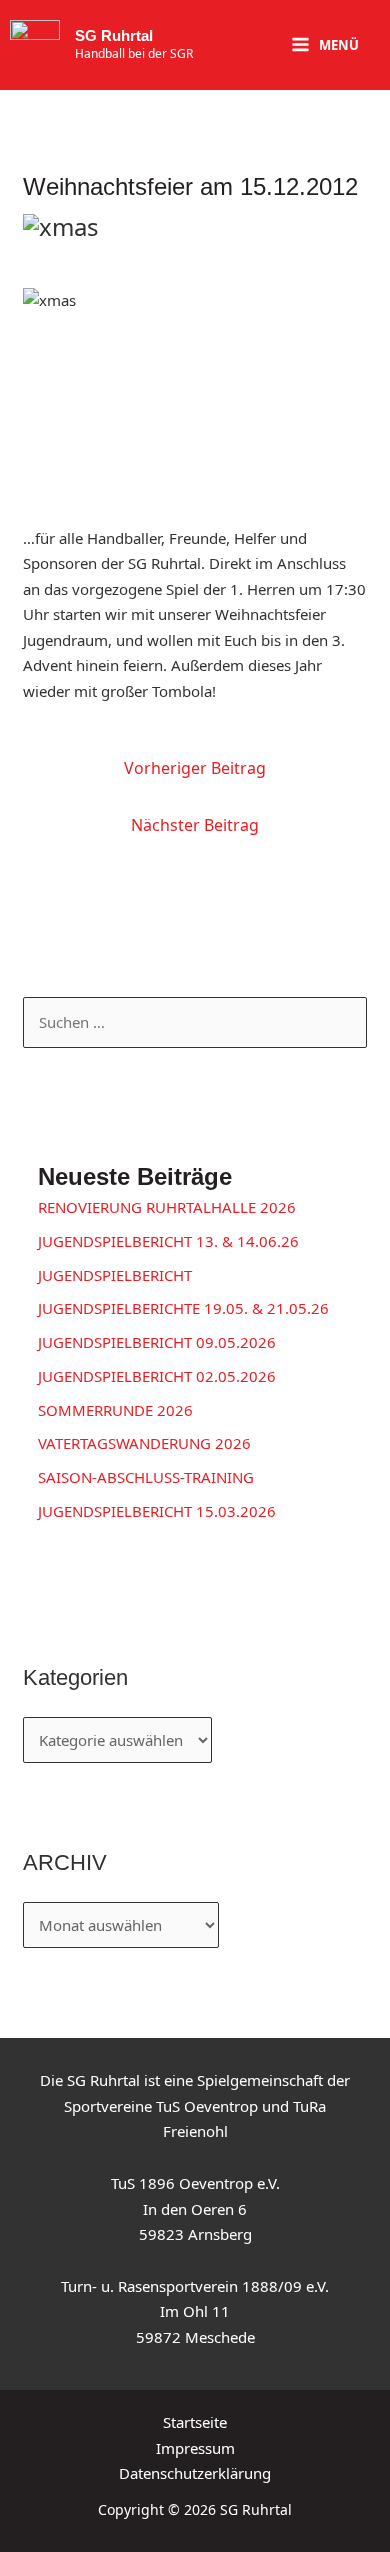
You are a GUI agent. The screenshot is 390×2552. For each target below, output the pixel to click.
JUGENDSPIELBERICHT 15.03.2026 (157, 1511)
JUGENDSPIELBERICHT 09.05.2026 (157, 1342)
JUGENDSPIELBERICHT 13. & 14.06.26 (168, 1241)
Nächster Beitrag (195, 825)
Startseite (195, 2422)
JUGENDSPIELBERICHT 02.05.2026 (157, 1376)
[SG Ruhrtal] (35, 45)
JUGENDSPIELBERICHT (115, 1275)
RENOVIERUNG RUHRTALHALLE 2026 (167, 1207)
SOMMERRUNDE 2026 (115, 1410)
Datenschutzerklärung (195, 2473)
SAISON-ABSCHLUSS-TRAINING (146, 1477)
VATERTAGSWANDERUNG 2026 (144, 1443)
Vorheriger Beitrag (195, 768)
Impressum (195, 2448)
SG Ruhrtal (114, 35)
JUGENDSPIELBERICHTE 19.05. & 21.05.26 (183, 1308)
